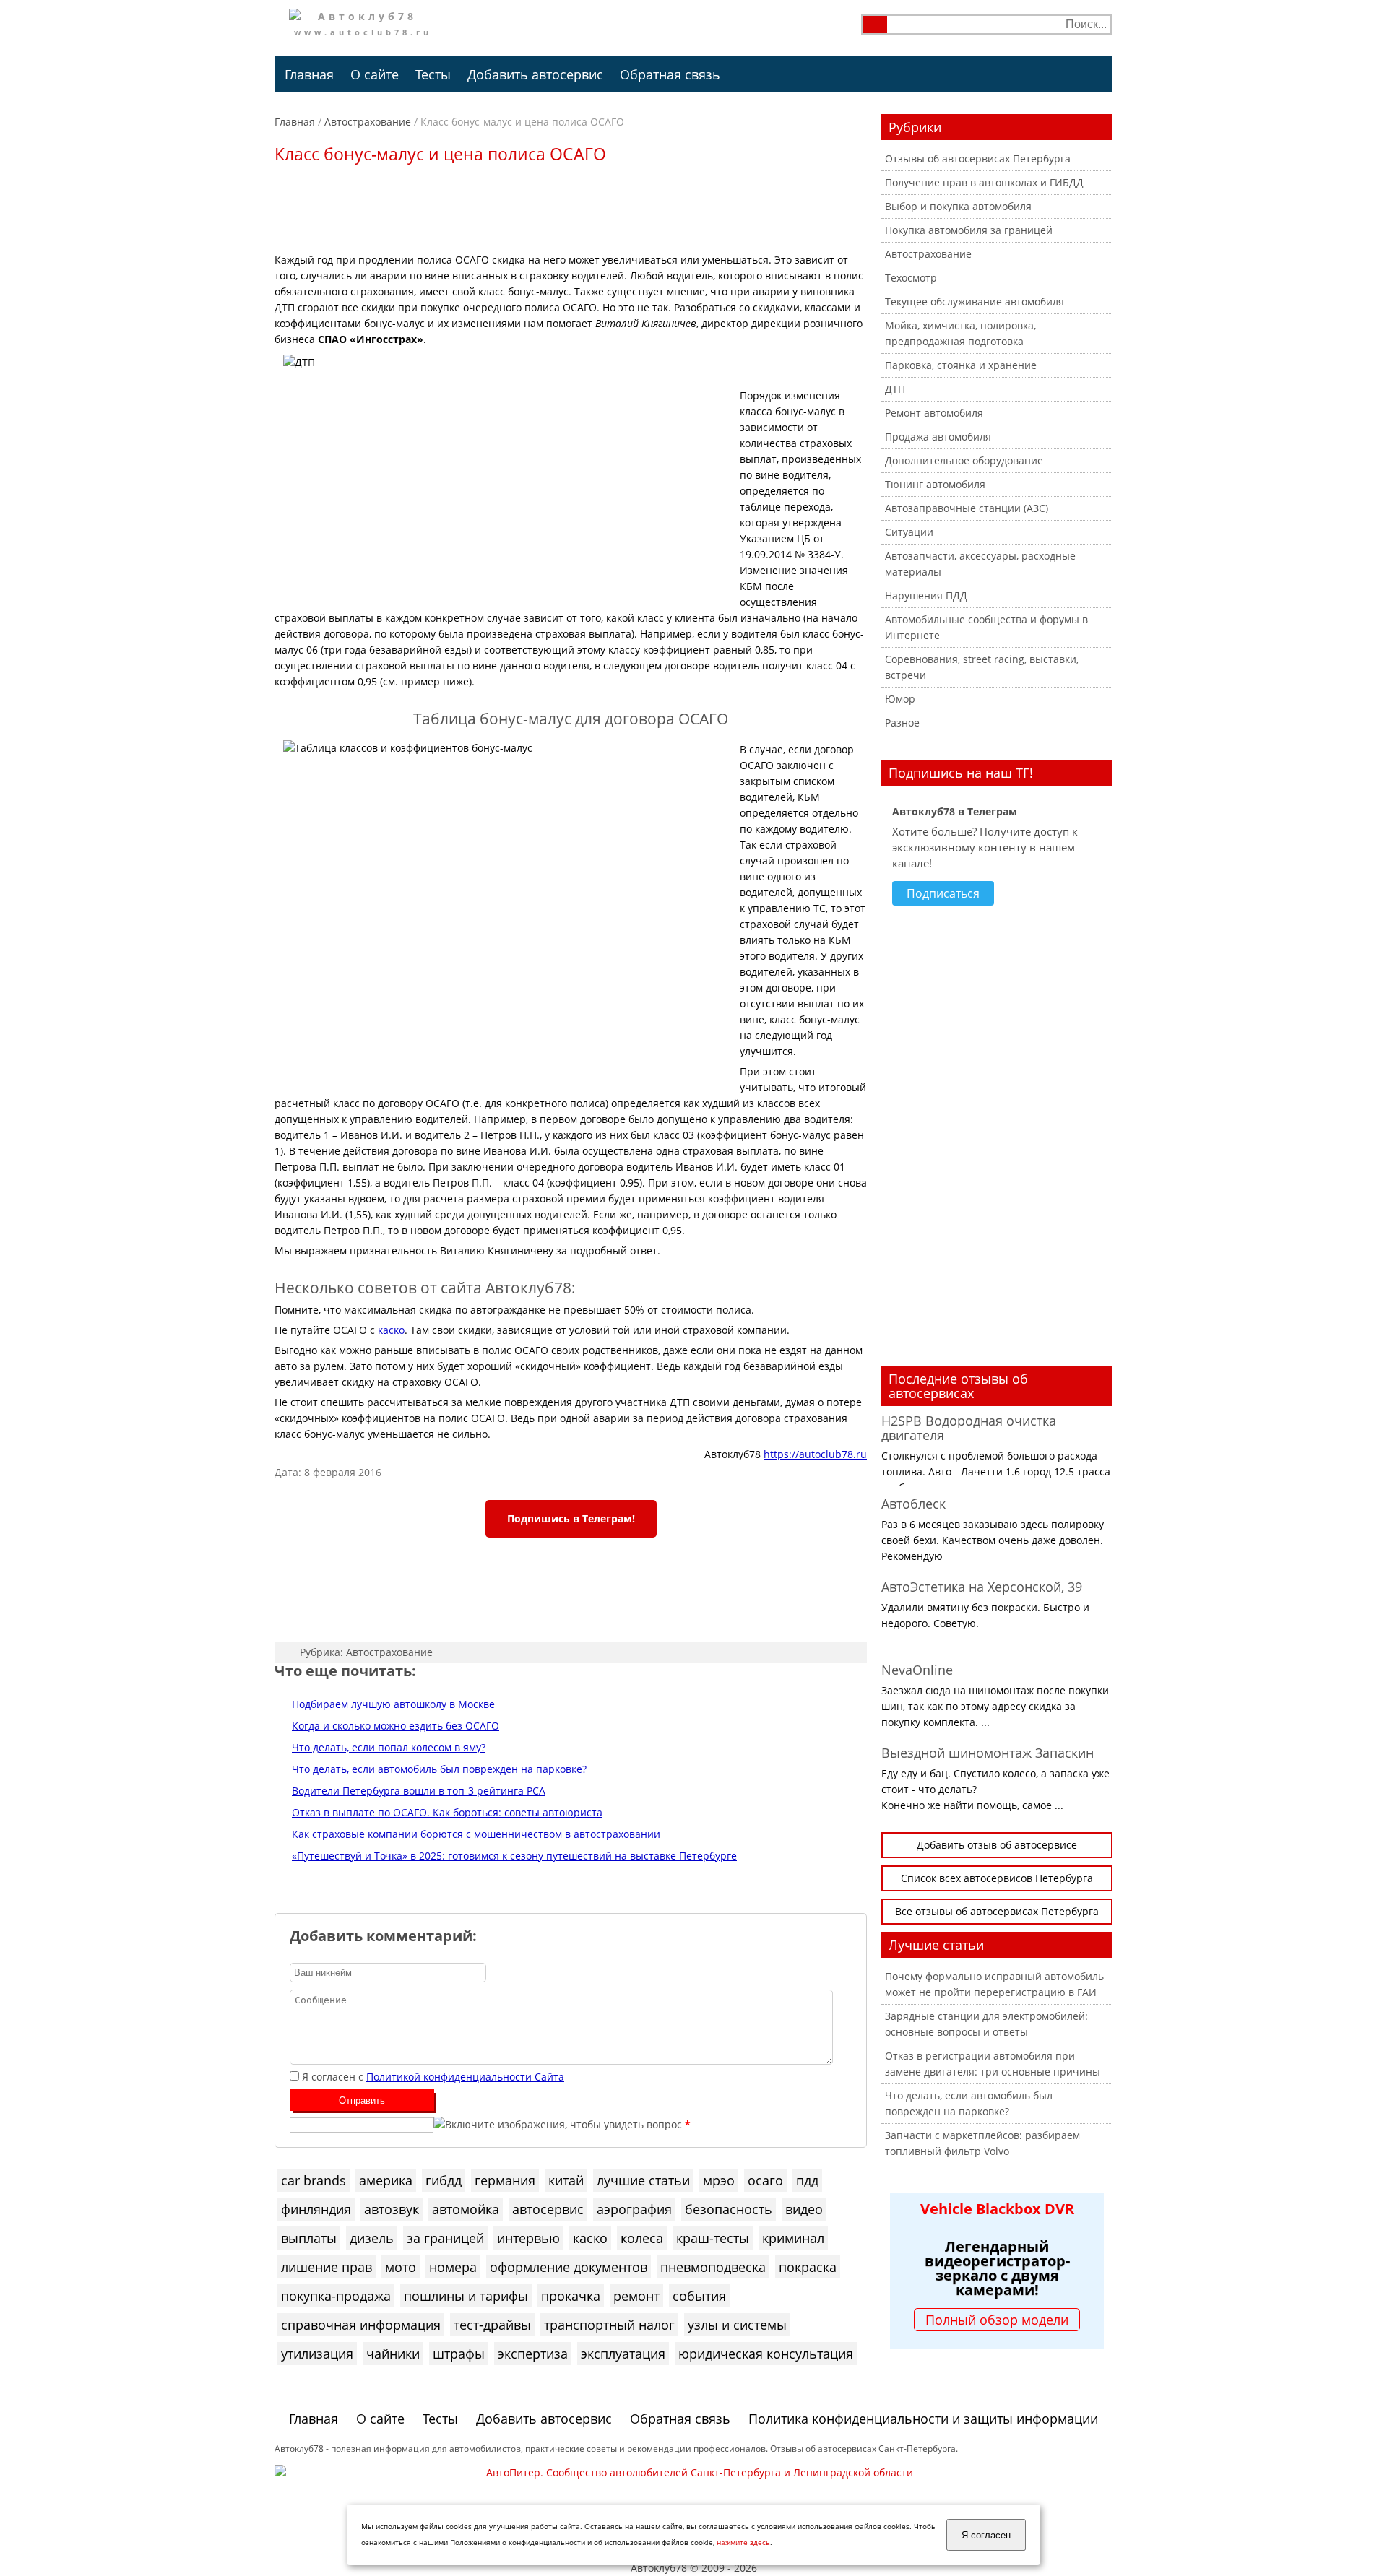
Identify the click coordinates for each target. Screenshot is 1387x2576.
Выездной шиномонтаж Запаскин (988, 1753)
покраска (808, 2267)
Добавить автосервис (535, 74)
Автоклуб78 (659, 2568)
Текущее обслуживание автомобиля (975, 302)
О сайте (375, 74)
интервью (528, 2238)
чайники (393, 2354)
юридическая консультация (766, 2354)
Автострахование (368, 122)
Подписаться (943, 893)
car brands (314, 2180)
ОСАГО (765, 2180)
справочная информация (361, 2325)
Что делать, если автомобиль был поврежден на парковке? (439, 1769)
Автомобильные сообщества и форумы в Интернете (986, 627)
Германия (505, 2180)
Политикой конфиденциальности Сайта (465, 2077)
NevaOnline (917, 1670)
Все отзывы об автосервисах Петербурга (997, 1911)
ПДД (807, 2180)
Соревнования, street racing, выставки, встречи (982, 667)
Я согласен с (433, 2077)
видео (804, 2209)
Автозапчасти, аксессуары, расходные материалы (980, 564)
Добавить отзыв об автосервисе (997, 1845)
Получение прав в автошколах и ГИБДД (984, 182)
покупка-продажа (336, 2296)
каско (391, 1330)
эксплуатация (623, 2354)
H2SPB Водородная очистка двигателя (969, 1428)
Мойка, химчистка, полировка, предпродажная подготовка (960, 333)
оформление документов (569, 2267)
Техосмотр (911, 278)
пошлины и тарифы (466, 2296)
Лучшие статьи (643, 2180)
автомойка (466, 2209)
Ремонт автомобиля (934, 413)
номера (453, 2267)
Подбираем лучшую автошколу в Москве (393, 1704)
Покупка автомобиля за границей (969, 230)
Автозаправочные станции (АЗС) (967, 508)
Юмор (900, 699)
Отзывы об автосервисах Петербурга (978, 159)
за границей (445, 2238)
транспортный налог (609, 2325)
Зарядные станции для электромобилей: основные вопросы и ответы (986, 2024)
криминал (793, 2238)
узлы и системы (737, 2325)
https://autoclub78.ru (815, 1454)
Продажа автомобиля (938, 437)
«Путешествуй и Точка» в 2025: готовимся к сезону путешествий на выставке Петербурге (514, 1856)
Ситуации (909, 532)
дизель (372, 2238)
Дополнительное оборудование (964, 460)
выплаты (309, 2238)
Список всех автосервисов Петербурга (997, 1878)
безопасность (729, 2209)
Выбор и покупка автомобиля (958, 206)
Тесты (433, 74)
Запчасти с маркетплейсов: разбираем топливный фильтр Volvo (982, 2143)
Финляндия (316, 2209)
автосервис (548, 2209)
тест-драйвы (492, 2325)
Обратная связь (670, 74)
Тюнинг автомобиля (935, 484)
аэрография (634, 2209)
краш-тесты (713, 2238)
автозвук (392, 2209)
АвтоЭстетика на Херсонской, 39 (982, 1587)
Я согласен (986, 2535)
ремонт (636, 2296)
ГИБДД (444, 2180)
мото (401, 2267)
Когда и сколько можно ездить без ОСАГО (396, 1726)
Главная (309, 74)
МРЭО (719, 2180)
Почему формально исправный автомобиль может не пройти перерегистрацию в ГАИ (994, 1984)
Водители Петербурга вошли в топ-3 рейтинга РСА (419, 1791)
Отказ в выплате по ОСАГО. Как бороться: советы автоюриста (447, 1812)
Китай (566, 2180)
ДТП (895, 389)
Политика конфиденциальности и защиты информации (923, 2419)
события (699, 2296)
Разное (902, 723)
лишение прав (327, 2267)
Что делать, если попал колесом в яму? (389, 1747)
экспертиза (533, 2354)
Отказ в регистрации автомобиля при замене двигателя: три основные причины (993, 2064)
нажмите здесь (743, 2542)
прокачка (571, 2296)
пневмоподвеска (713, 2267)
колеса (642, 2238)
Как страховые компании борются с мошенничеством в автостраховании (476, 1834)
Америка (386, 2180)
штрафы (459, 2354)
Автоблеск (913, 1504)
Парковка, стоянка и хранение (961, 365)
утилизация (317, 2354)
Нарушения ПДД (926, 595)
